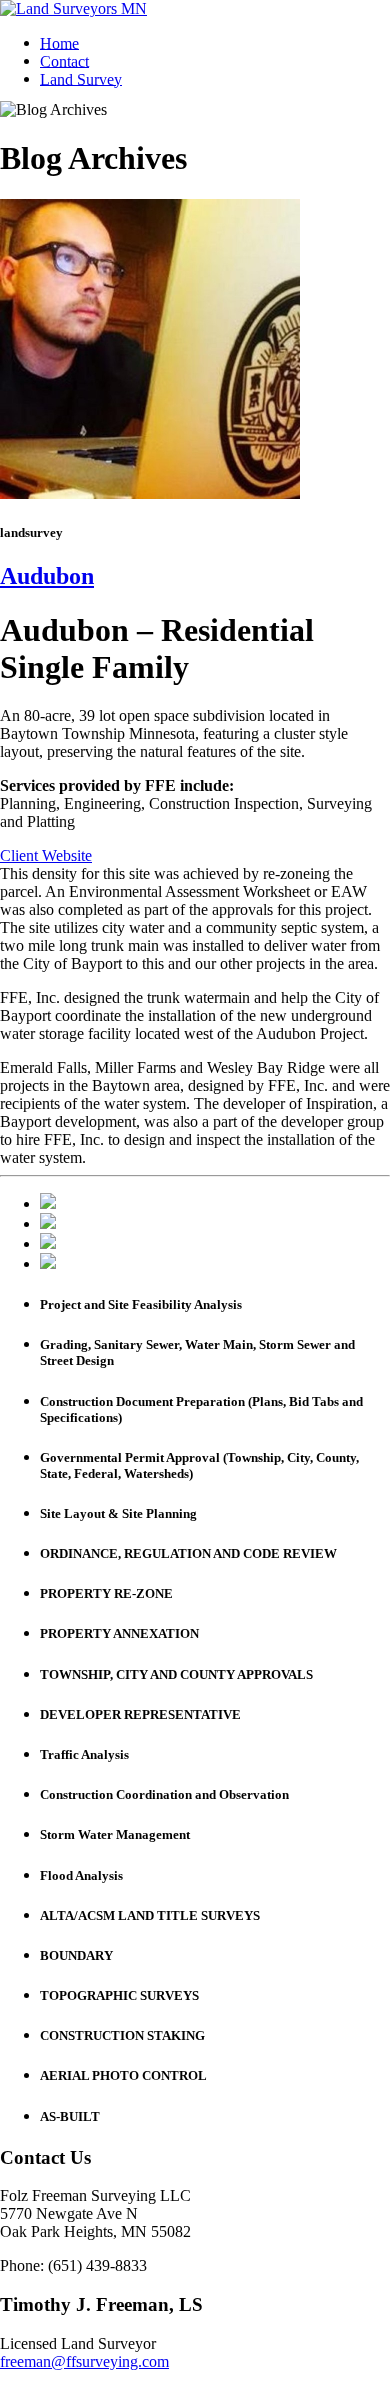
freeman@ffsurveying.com (84, 2361)
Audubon (47, 576)
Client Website (46, 855)
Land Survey (81, 78)
